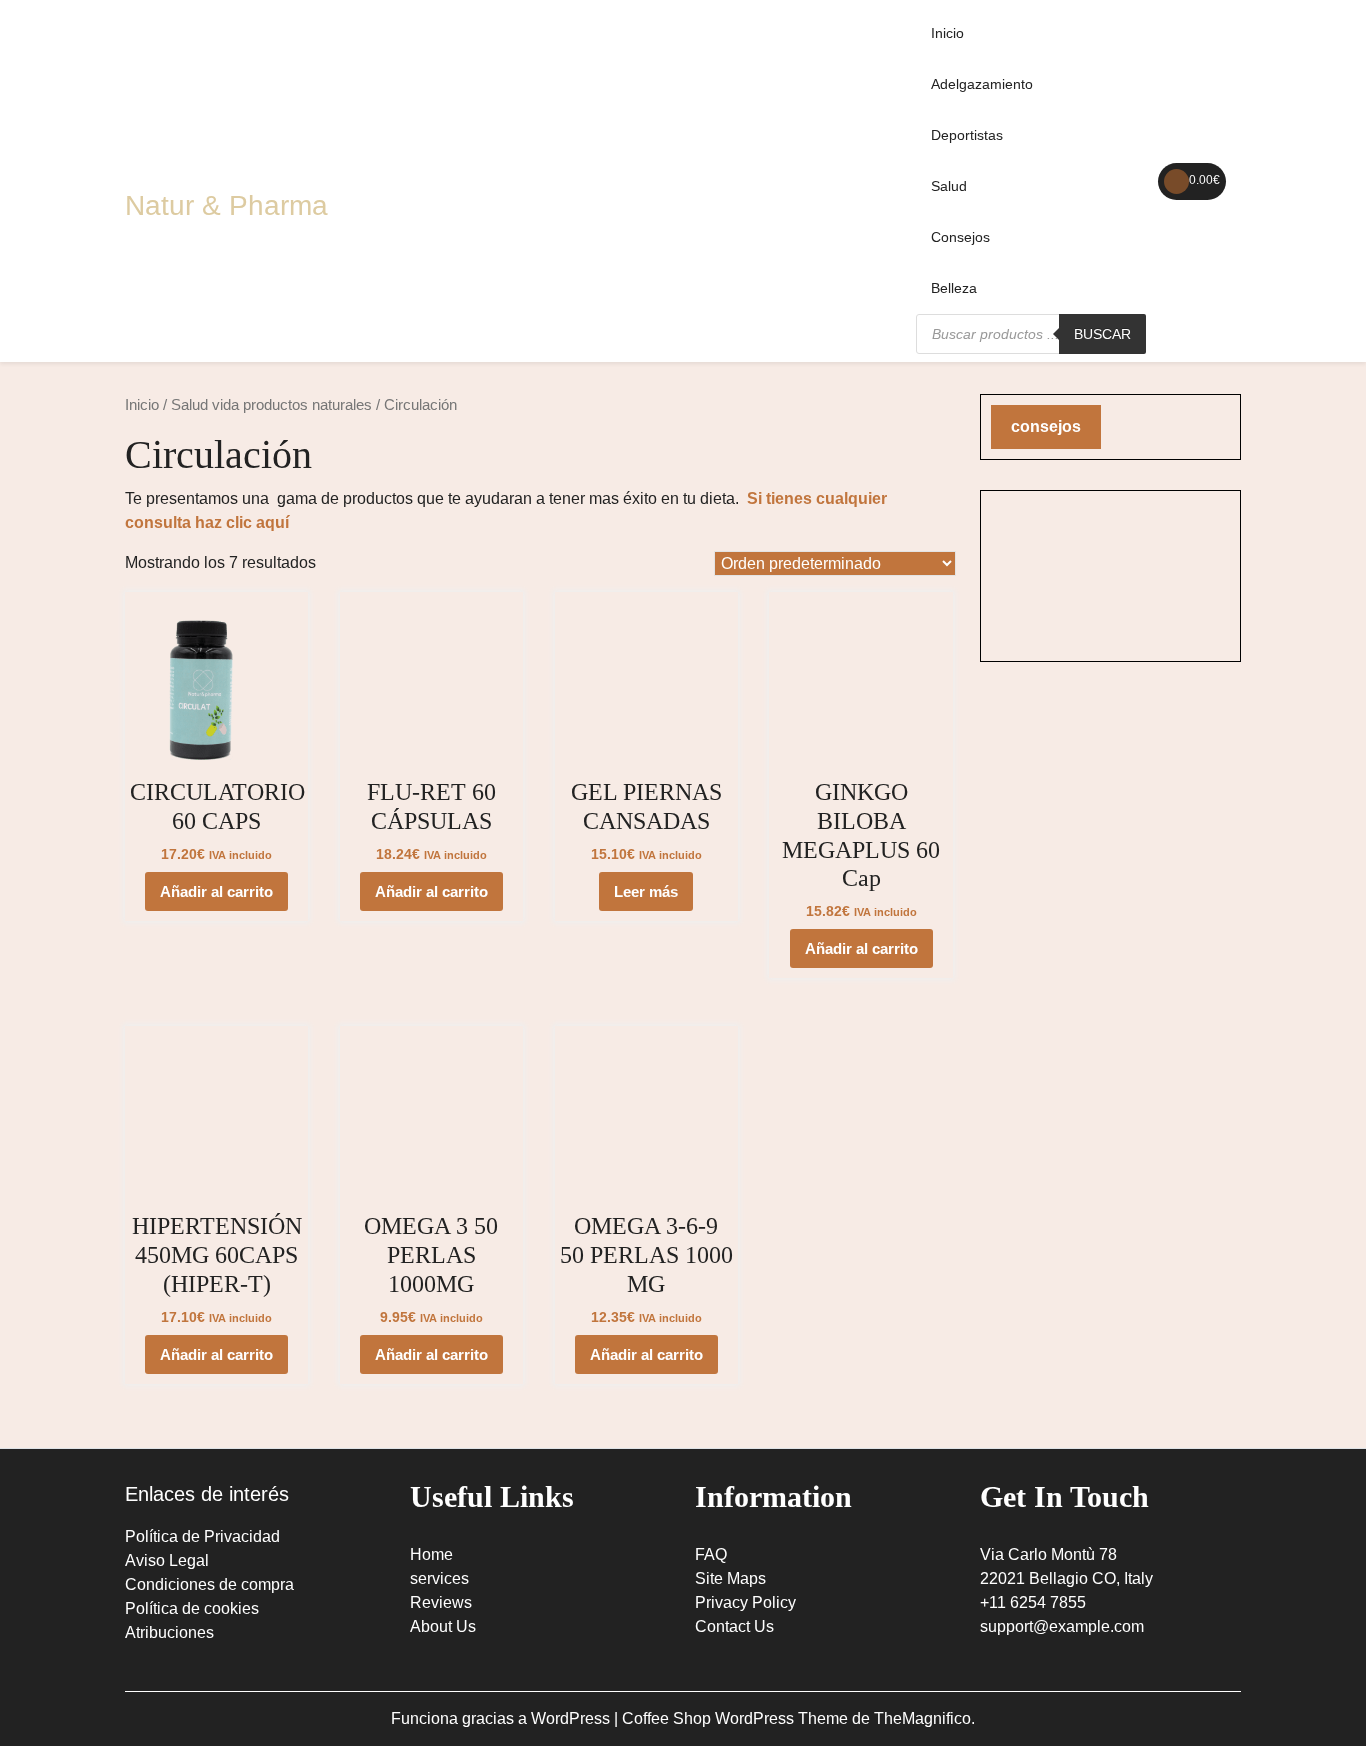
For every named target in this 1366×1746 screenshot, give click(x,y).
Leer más (646, 891)
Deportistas (967, 135)
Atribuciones (169, 1632)
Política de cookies (192, 1608)
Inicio (947, 33)
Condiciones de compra (209, 1584)
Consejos (960, 237)
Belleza (954, 288)
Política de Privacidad (202, 1536)
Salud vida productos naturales (271, 405)
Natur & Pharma (226, 205)
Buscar (1102, 334)
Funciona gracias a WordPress (502, 1718)
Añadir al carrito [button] (216, 891)
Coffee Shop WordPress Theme (737, 1718)
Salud (949, 186)
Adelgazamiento (982, 84)
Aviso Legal (167, 1560)
